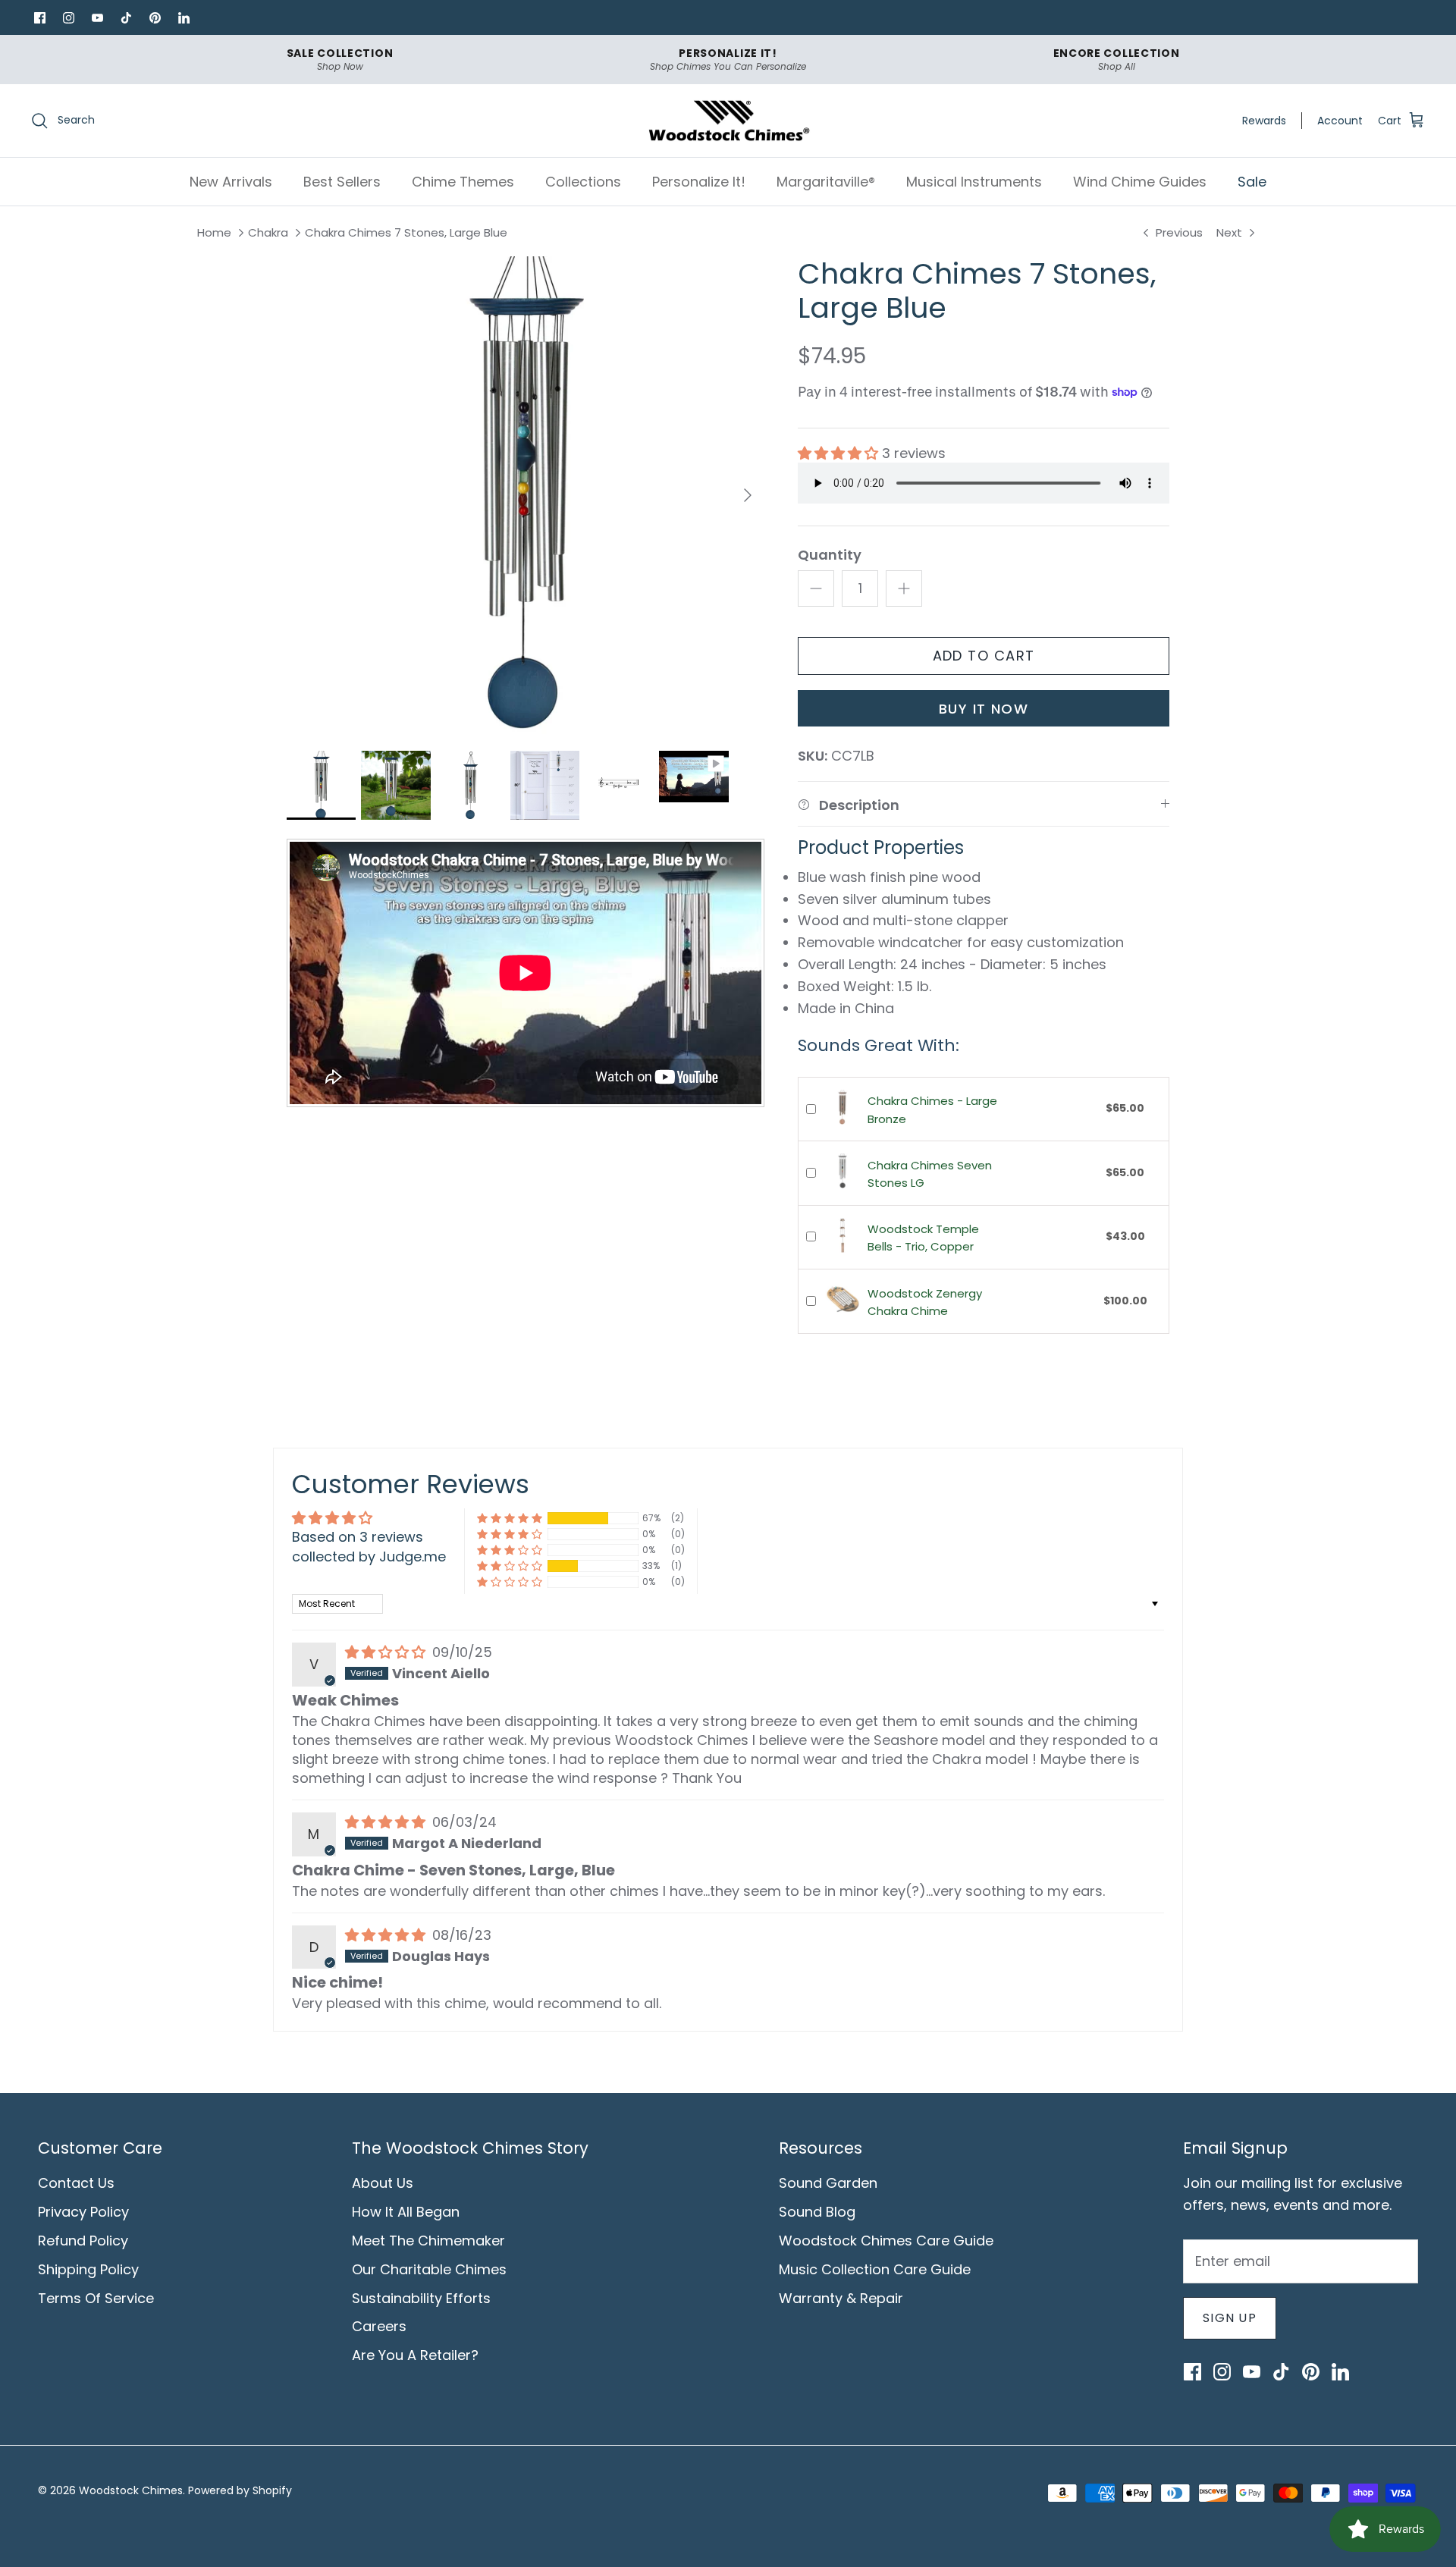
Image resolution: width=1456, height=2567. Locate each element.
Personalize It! (699, 182)
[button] (840, 453)
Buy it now (984, 709)
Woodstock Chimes (131, 2490)
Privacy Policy (83, 2212)
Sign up (1230, 2318)
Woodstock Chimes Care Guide (886, 2241)
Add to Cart (984, 656)
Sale (1252, 182)
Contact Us (76, 2183)
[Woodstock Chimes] (728, 121)
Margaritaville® (826, 182)
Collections (583, 182)
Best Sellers (342, 182)
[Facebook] (39, 17)
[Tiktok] (126, 17)
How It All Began (406, 2212)
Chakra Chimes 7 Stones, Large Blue (406, 233)
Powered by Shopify (240, 2490)
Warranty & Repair (841, 2298)
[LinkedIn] (184, 17)
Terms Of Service (96, 2298)
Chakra (268, 233)
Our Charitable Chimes (429, 2269)
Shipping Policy (88, 2269)
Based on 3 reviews (358, 1537)
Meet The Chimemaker (428, 2241)
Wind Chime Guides (1140, 182)
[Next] (748, 495)
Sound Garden (828, 2183)
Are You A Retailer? (415, 2355)
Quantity (830, 555)
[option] (526, 495)
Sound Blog (817, 2212)
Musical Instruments (974, 182)
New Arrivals (231, 182)
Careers (379, 2326)
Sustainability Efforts (421, 2298)
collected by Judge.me (369, 1557)
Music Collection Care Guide (875, 2269)
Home (214, 233)
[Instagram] (68, 17)
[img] (387, 1652)
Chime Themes (463, 182)
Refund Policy (83, 2241)
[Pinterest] (155, 17)
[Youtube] (97, 17)
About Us (383, 2183)
